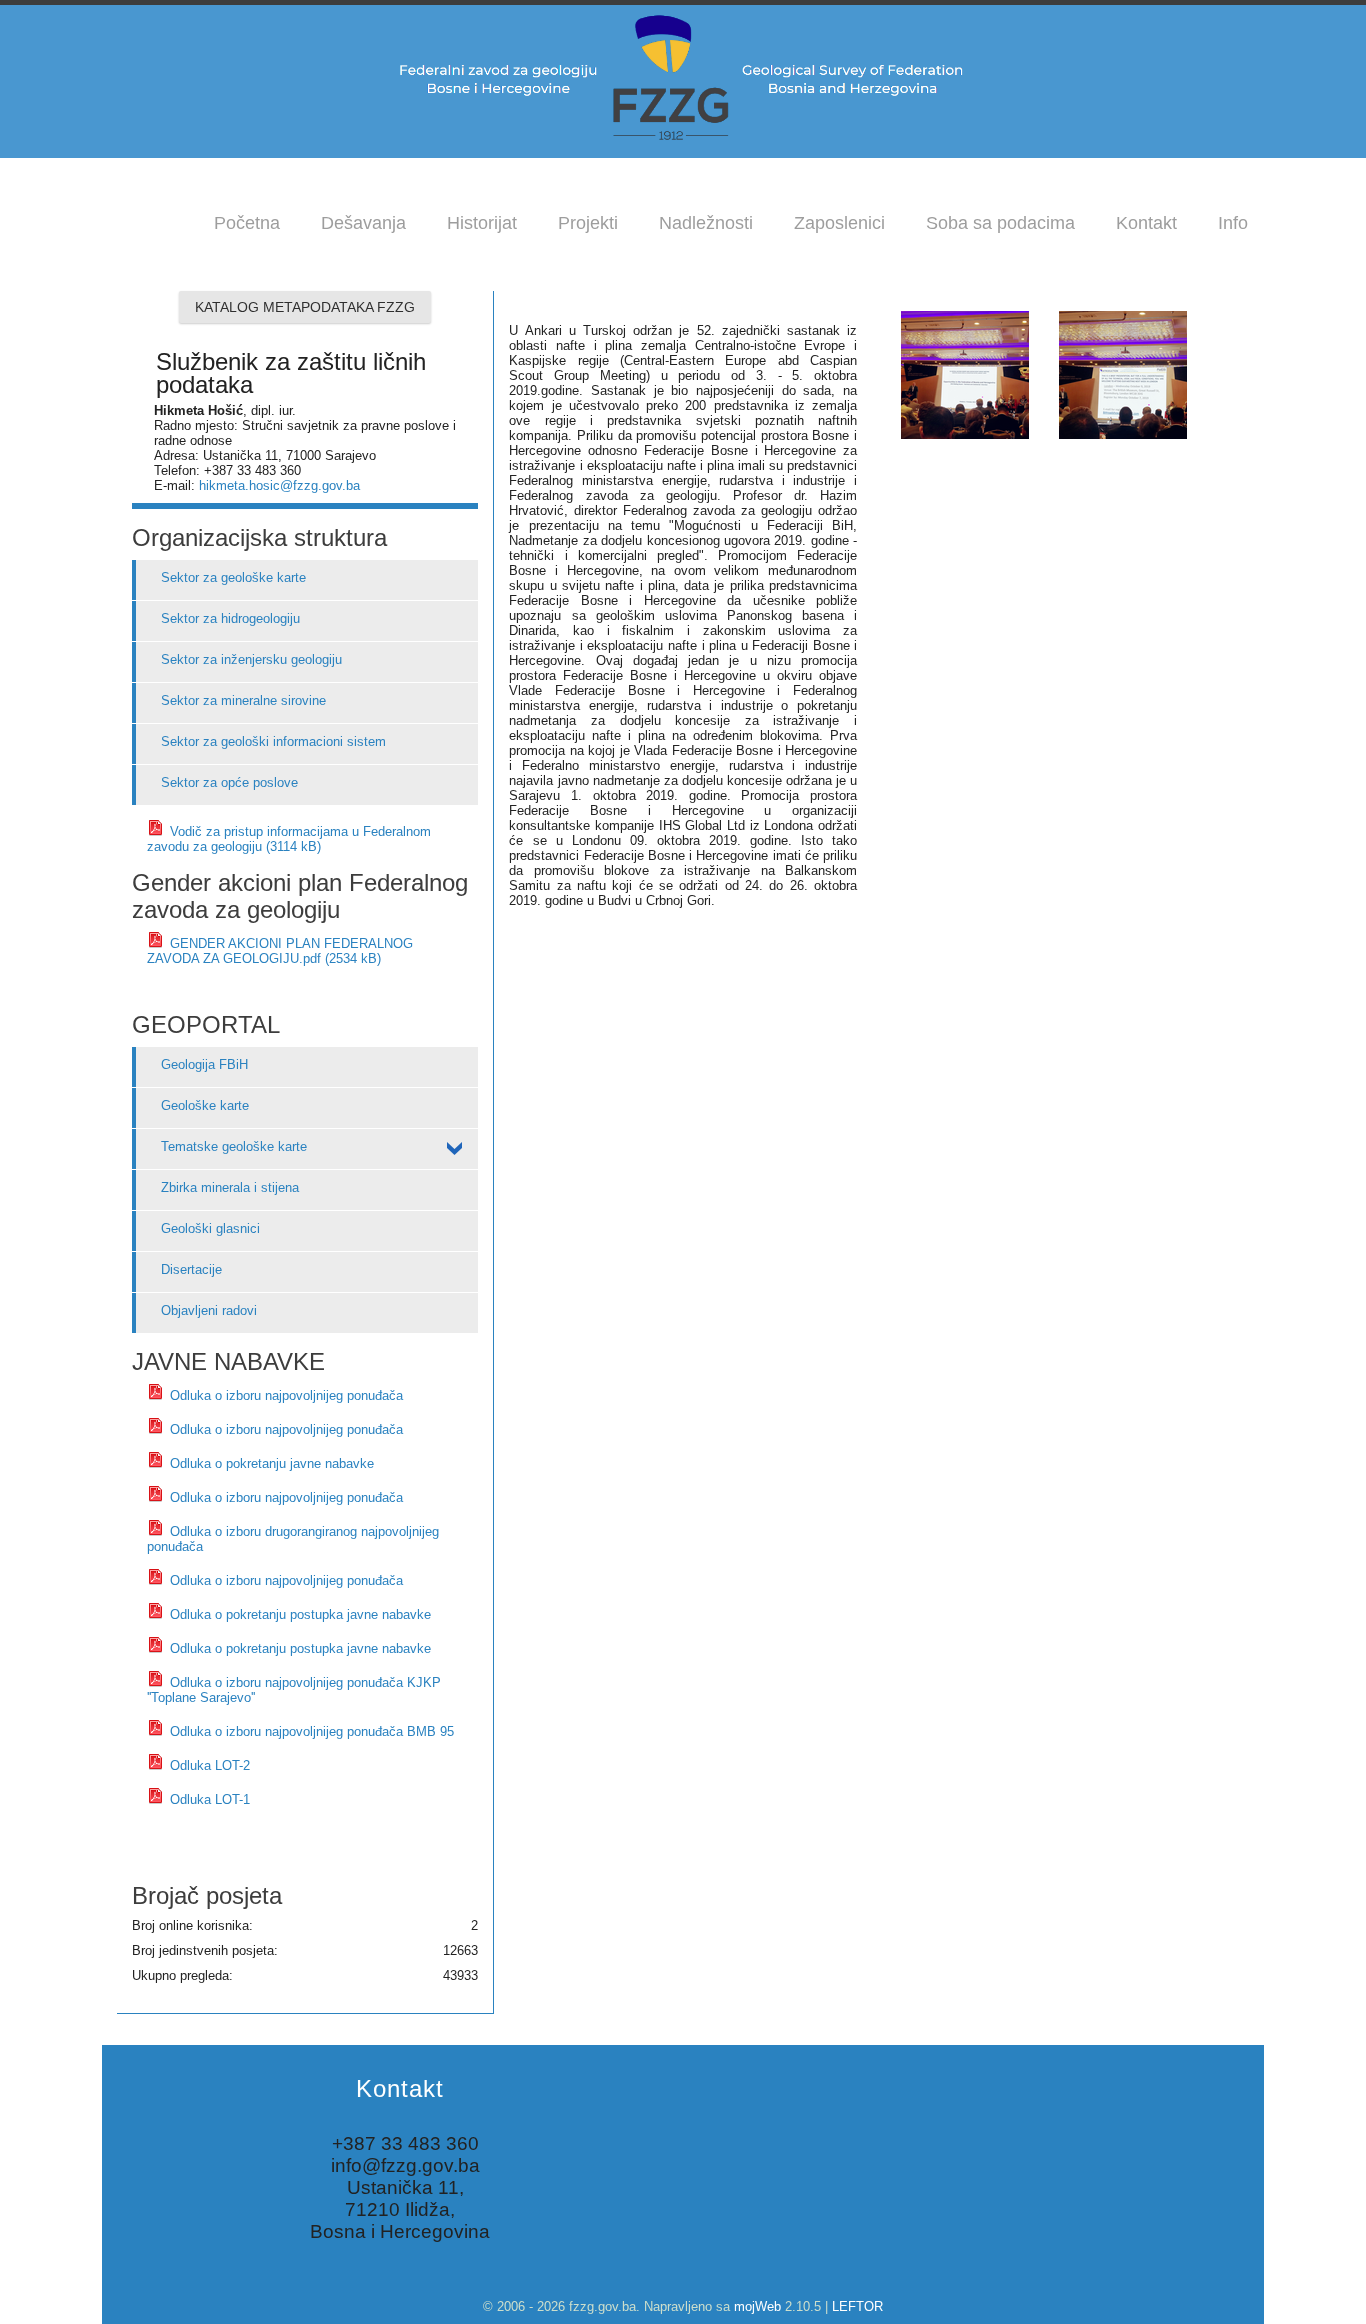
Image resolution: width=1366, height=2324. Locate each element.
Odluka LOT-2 (208, 1765)
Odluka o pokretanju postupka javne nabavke (298, 1614)
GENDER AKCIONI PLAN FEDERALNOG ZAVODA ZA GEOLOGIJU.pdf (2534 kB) (280, 951)
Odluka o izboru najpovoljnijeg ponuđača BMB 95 (310, 1731)
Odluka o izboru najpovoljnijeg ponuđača (284, 1395)
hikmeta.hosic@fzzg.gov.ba (279, 485)
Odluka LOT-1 (208, 1799)
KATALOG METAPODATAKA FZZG (305, 307)
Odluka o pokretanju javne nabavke (270, 1463)
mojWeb (757, 2306)
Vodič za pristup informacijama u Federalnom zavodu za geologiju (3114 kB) (289, 839)
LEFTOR (857, 2306)
